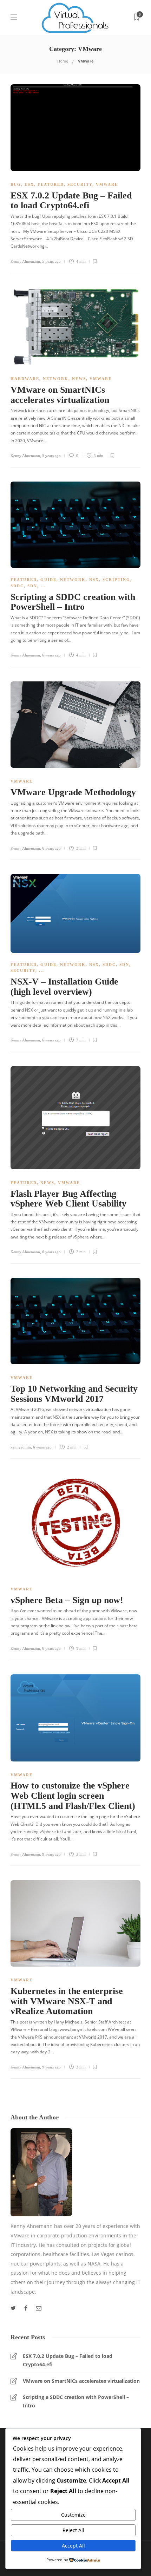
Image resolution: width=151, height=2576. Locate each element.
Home (63, 61)
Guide (48, 580)
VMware (107, 184)
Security (80, 184)
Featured (51, 184)
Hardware (25, 379)
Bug (16, 184)
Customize (73, 2515)
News (79, 379)
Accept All (73, 2546)
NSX (94, 580)
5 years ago (51, 261)
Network (56, 379)
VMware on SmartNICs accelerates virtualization (81, 2381)
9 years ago (51, 1854)
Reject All (73, 2530)
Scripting (116, 580)
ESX (29, 184)
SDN (32, 586)
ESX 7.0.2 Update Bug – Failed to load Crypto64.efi (68, 2360)
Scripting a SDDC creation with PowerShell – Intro (76, 2401)
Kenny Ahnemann (25, 261)
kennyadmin (21, 1447)
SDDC (17, 586)
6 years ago (51, 655)
